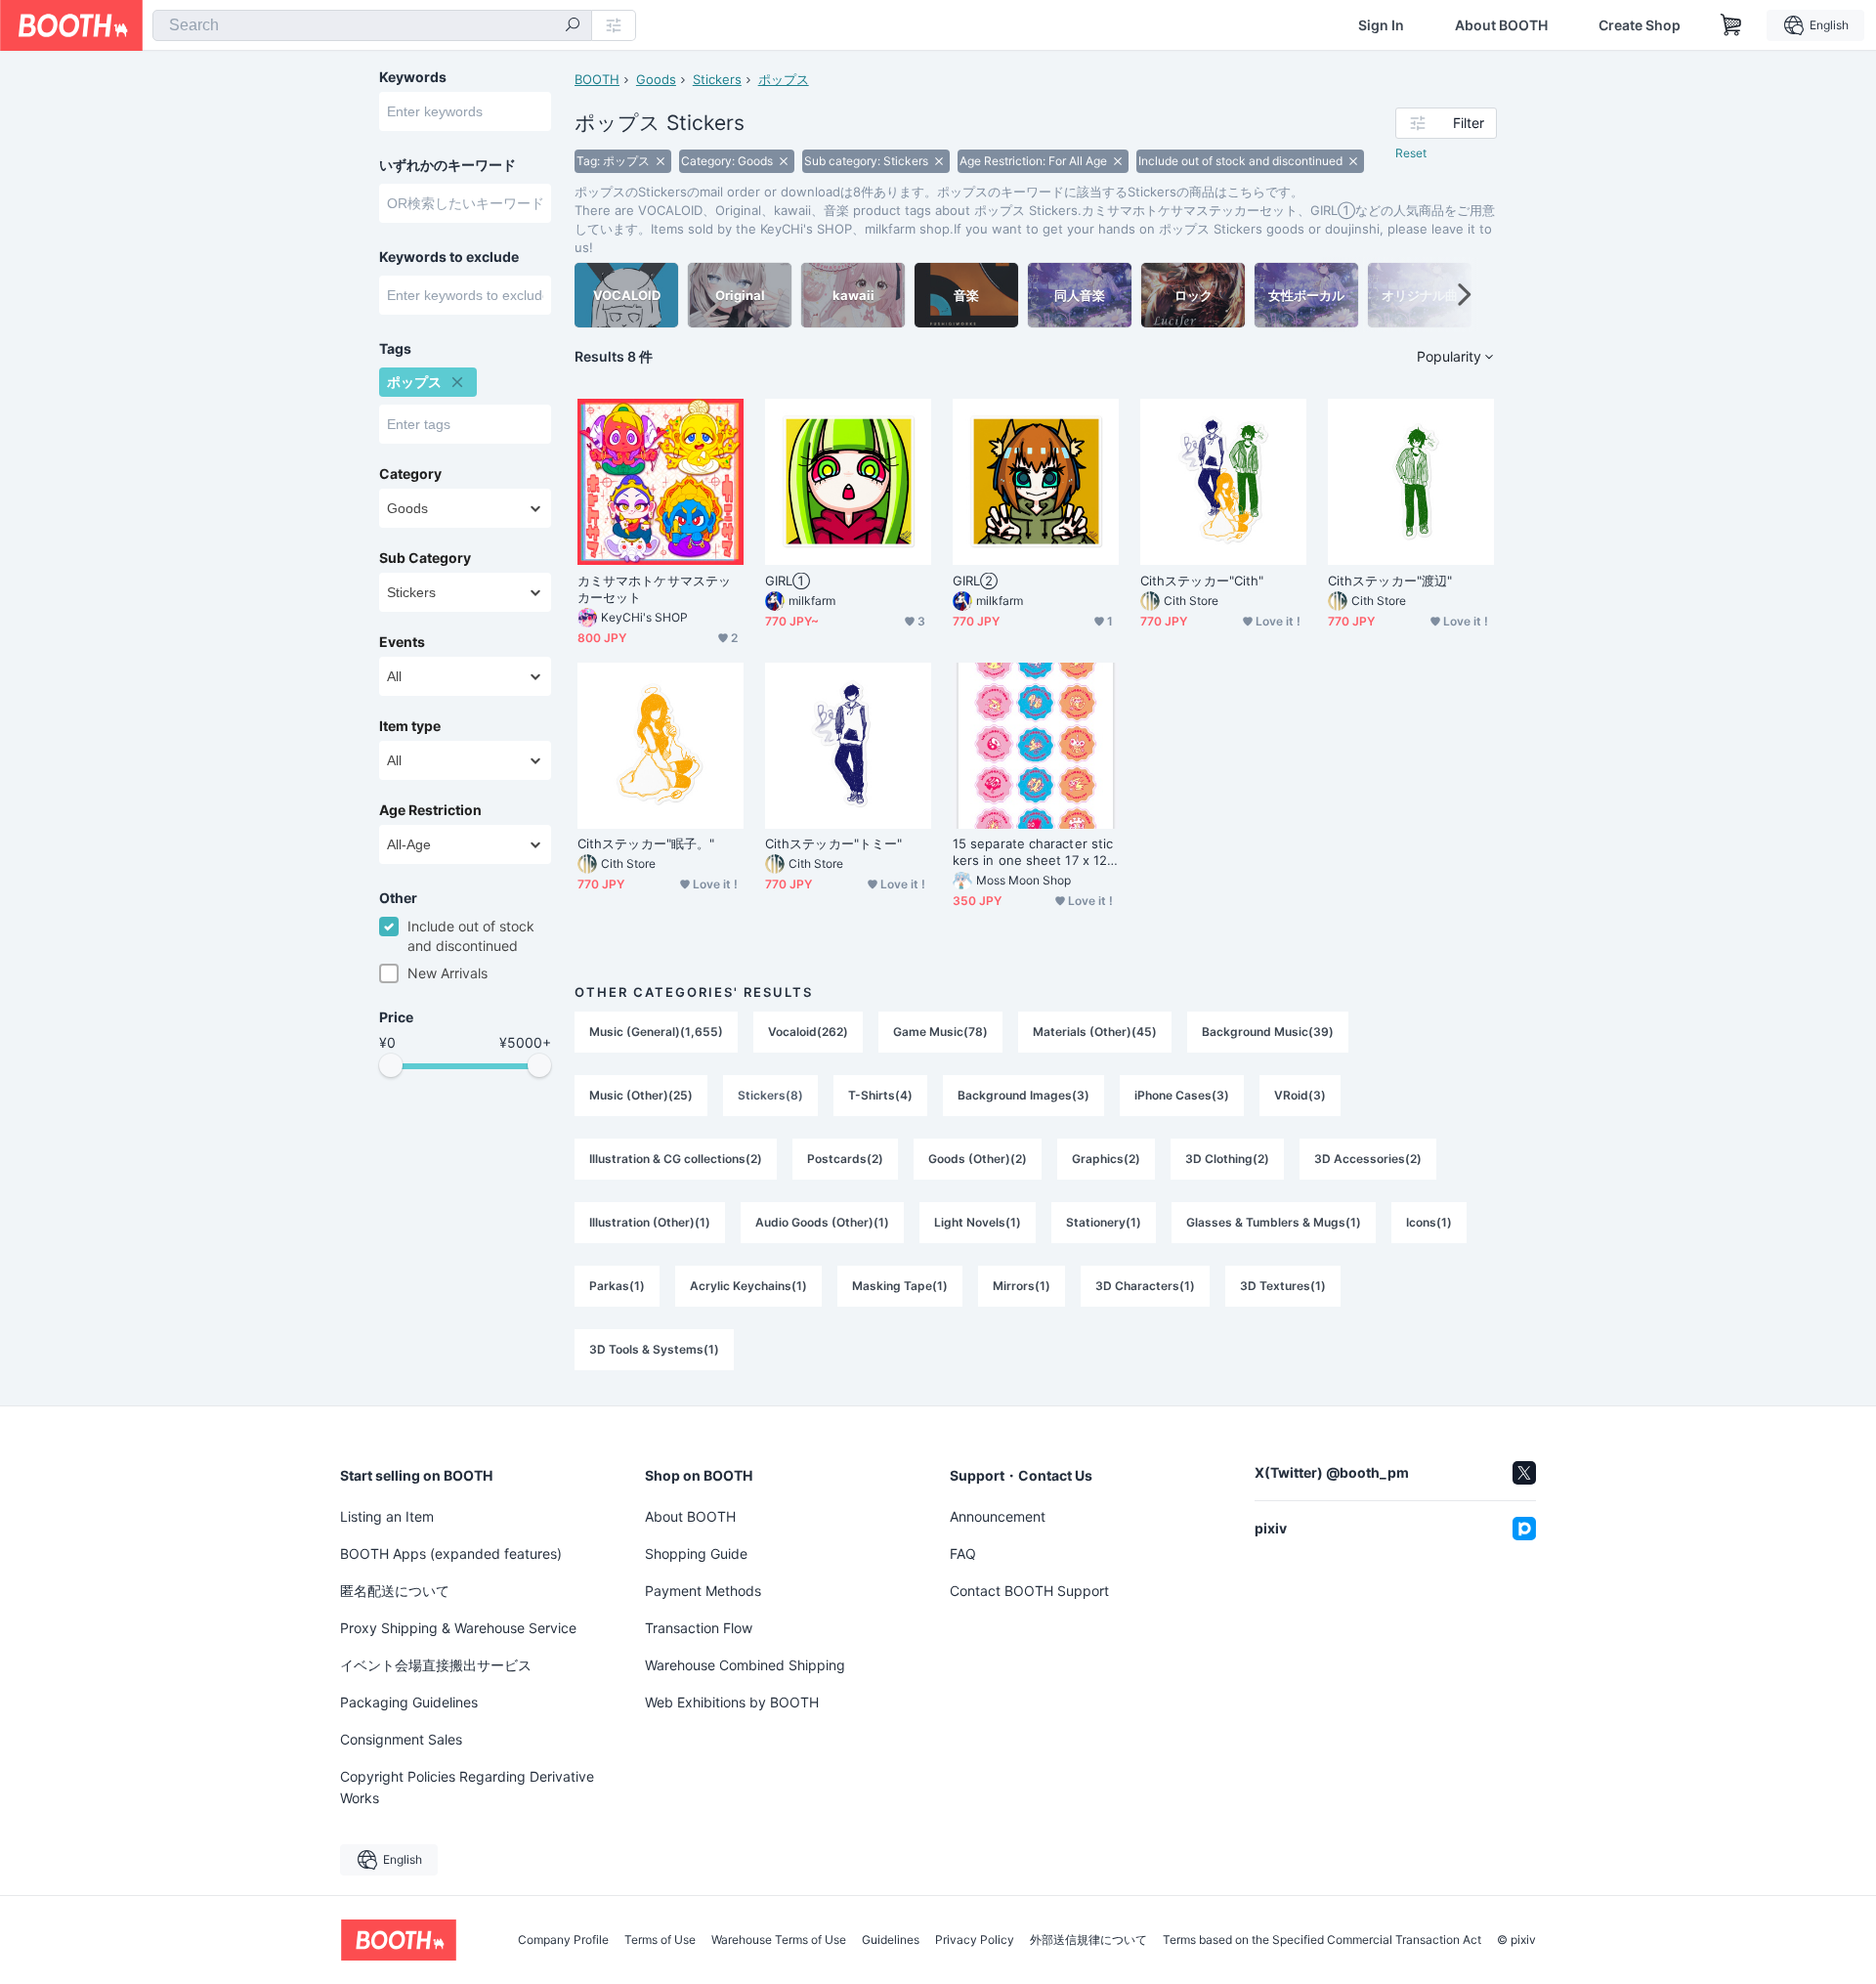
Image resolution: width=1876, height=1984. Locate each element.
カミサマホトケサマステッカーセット (654, 589)
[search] (573, 26)
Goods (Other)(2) (978, 1159)
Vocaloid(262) (808, 1032)
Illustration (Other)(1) (650, 1222)
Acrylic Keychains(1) (748, 1286)
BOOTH (597, 79)
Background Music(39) (1268, 1032)
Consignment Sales (401, 1739)
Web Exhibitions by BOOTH (732, 1702)
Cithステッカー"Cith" (1202, 581)
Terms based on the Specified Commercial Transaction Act (1322, 1940)
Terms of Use (660, 1940)
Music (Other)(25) (641, 1095)
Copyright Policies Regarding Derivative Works (467, 1787)
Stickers (717, 79)
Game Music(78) (940, 1032)
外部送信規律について (1088, 1940)
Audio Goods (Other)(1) (822, 1222)
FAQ (963, 1553)
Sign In (1381, 25)
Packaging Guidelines (409, 1702)
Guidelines (891, 1940)
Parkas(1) (617, 1286)
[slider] (391, 1065)
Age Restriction (430, 810)
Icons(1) (1429, 1222)
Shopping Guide (696, 1553)
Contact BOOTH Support (1029, 1591)
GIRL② (975, 581)
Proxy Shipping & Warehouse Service (458, 1628)
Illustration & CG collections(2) (676, 1159)
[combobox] (372, 25)
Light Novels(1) (978, 1222)
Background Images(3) (1023, 1095)
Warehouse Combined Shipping (745, 1665)
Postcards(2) (845, 1159)
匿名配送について (395, 1591)
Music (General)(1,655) (656, 1032)
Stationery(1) (1104, 1222)
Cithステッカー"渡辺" (1390, 581)
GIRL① (788, 581)
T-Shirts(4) (880, 1095)
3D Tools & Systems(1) (654, 1349)
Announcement (998, 1516)
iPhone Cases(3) (1182, 1095)
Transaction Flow (699, 1628)
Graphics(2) (1106, 1159)
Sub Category (425, 558)
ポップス (784, 79)
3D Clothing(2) (1227, 1159)
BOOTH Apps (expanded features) (451, 1553)
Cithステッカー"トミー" (833, 843)
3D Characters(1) (1145, 1286)
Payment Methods (703, 1591)
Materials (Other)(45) (1095, 1032)
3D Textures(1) (1283, 1286)
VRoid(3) (1300, 1095)
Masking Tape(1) (900, 1286)
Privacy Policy (975, 1940)
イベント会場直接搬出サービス (436, 1665)
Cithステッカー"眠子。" (646, 843)
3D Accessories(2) (1368, 1159)
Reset (1411, 153)
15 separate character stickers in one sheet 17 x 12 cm (1035, 852)
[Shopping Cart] (1731, 25)
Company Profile (563, 1940)
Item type (410, 726)
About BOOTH (1501, 25)
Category (410, 474)
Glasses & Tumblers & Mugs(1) (1274, 1222)
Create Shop (1640, 25)
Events (402, 642)
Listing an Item (387, 1516)
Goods (656, 79)
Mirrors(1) (1022, 1286)
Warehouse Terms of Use (779, 1940)
